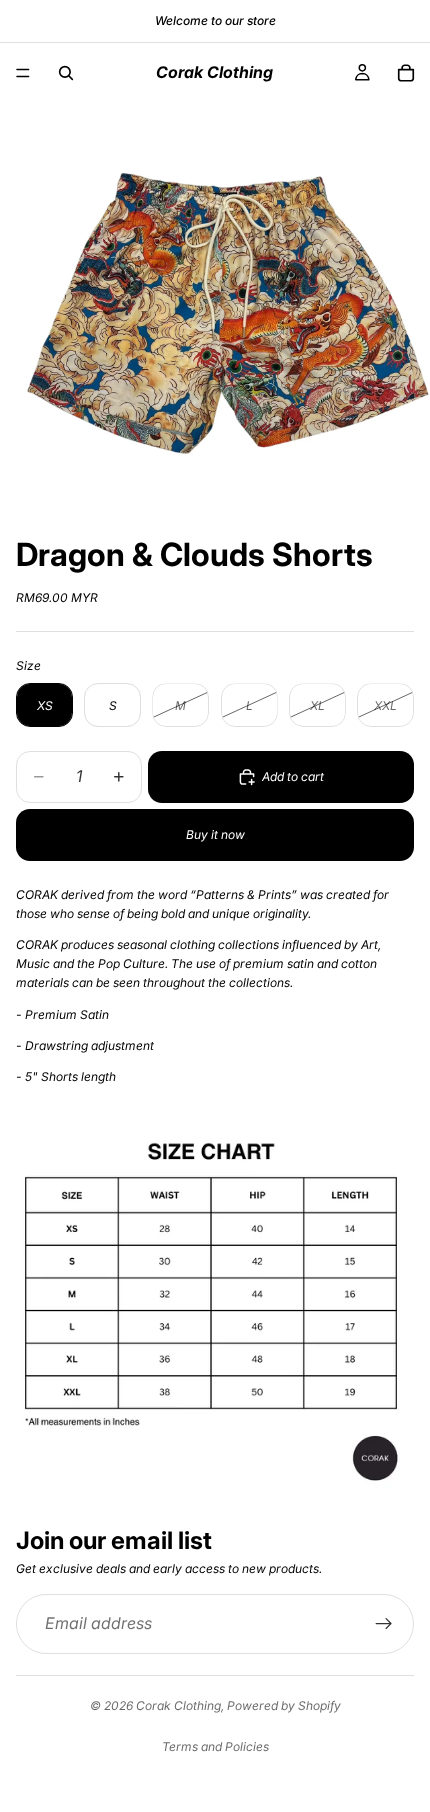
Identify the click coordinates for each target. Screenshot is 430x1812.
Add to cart (293, 776)
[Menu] (23, 73)
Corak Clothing (178, 1705)
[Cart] (406, 73)
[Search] (66, 73)
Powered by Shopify (284, 1705)
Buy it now (215, 834)
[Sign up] (384, 1624)
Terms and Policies (215, 1746)
